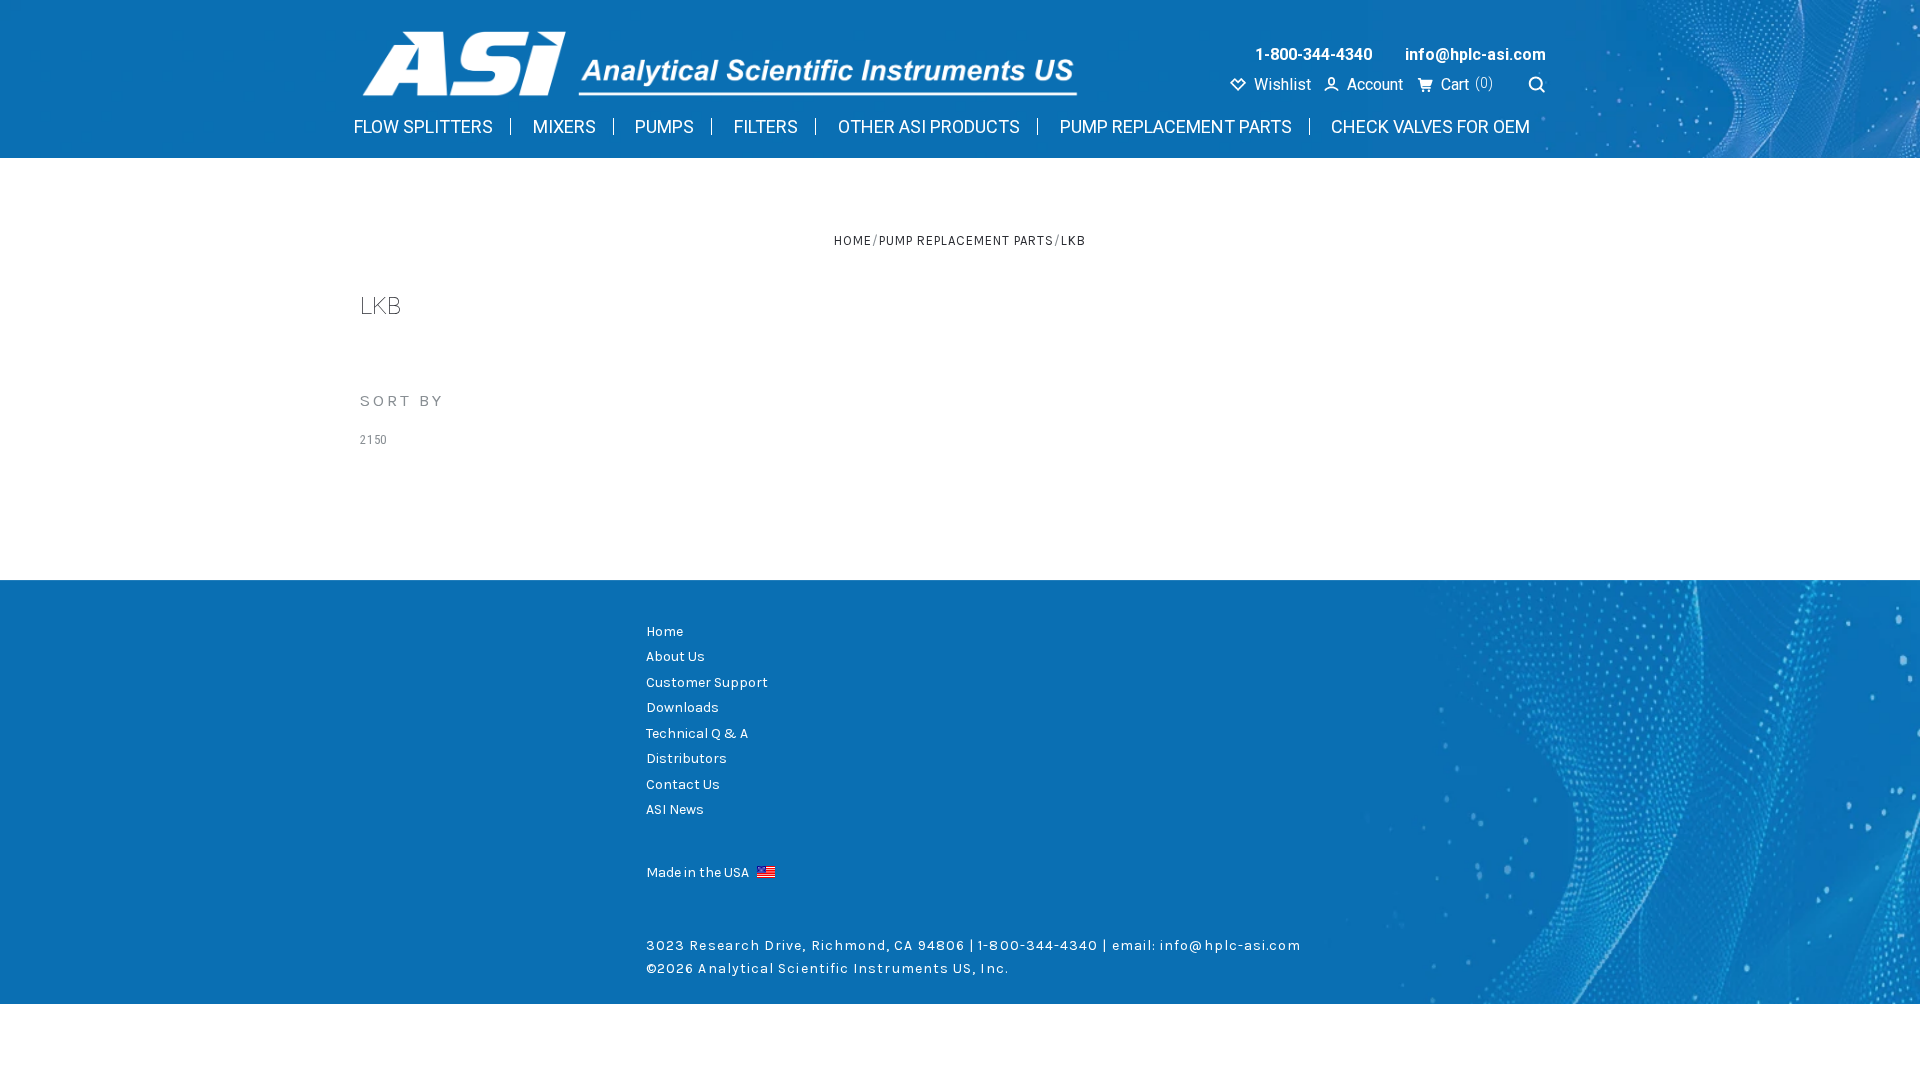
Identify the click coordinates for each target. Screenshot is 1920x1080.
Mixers (564, 126)
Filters (766, 126)
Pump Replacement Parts (1176, 126)
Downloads (682, 707)
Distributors (686, 758)
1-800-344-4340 (1313, 54)
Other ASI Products (929, 126)
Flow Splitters (423, 126)
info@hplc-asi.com (1475, 54)
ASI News (675, 809)
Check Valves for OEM (1430, 126)
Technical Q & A (697, 733)
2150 (373, 439)
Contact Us (683, 784)
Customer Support (707, 682)
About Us (675, 656)
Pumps (664, 126)
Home (664, 631)
